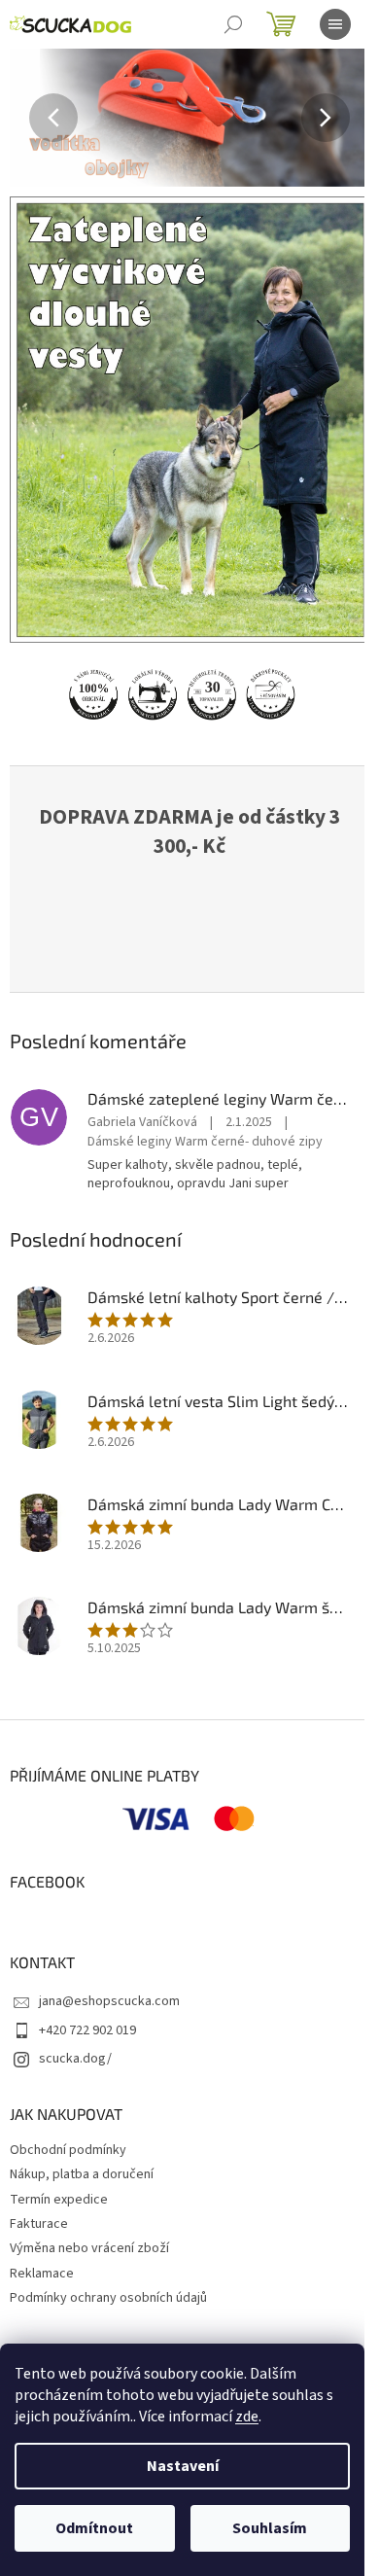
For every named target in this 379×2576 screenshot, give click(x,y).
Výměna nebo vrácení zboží (89, 2248)
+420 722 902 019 (87, 2030)
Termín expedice (59, 2200)
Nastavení (183, 2466)
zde (247, 2417)
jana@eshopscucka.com (109, 2001)
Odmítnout (94, 2528)
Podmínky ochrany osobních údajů (108, 2298)
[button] (37, 118)
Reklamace (42, 2274)
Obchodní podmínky (68, 2150)
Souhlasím (270, 2528)
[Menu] (335, 24)
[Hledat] (233, 24)
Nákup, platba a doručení (82, 2174)
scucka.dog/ (75, 2059)
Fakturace (39, 2224)
